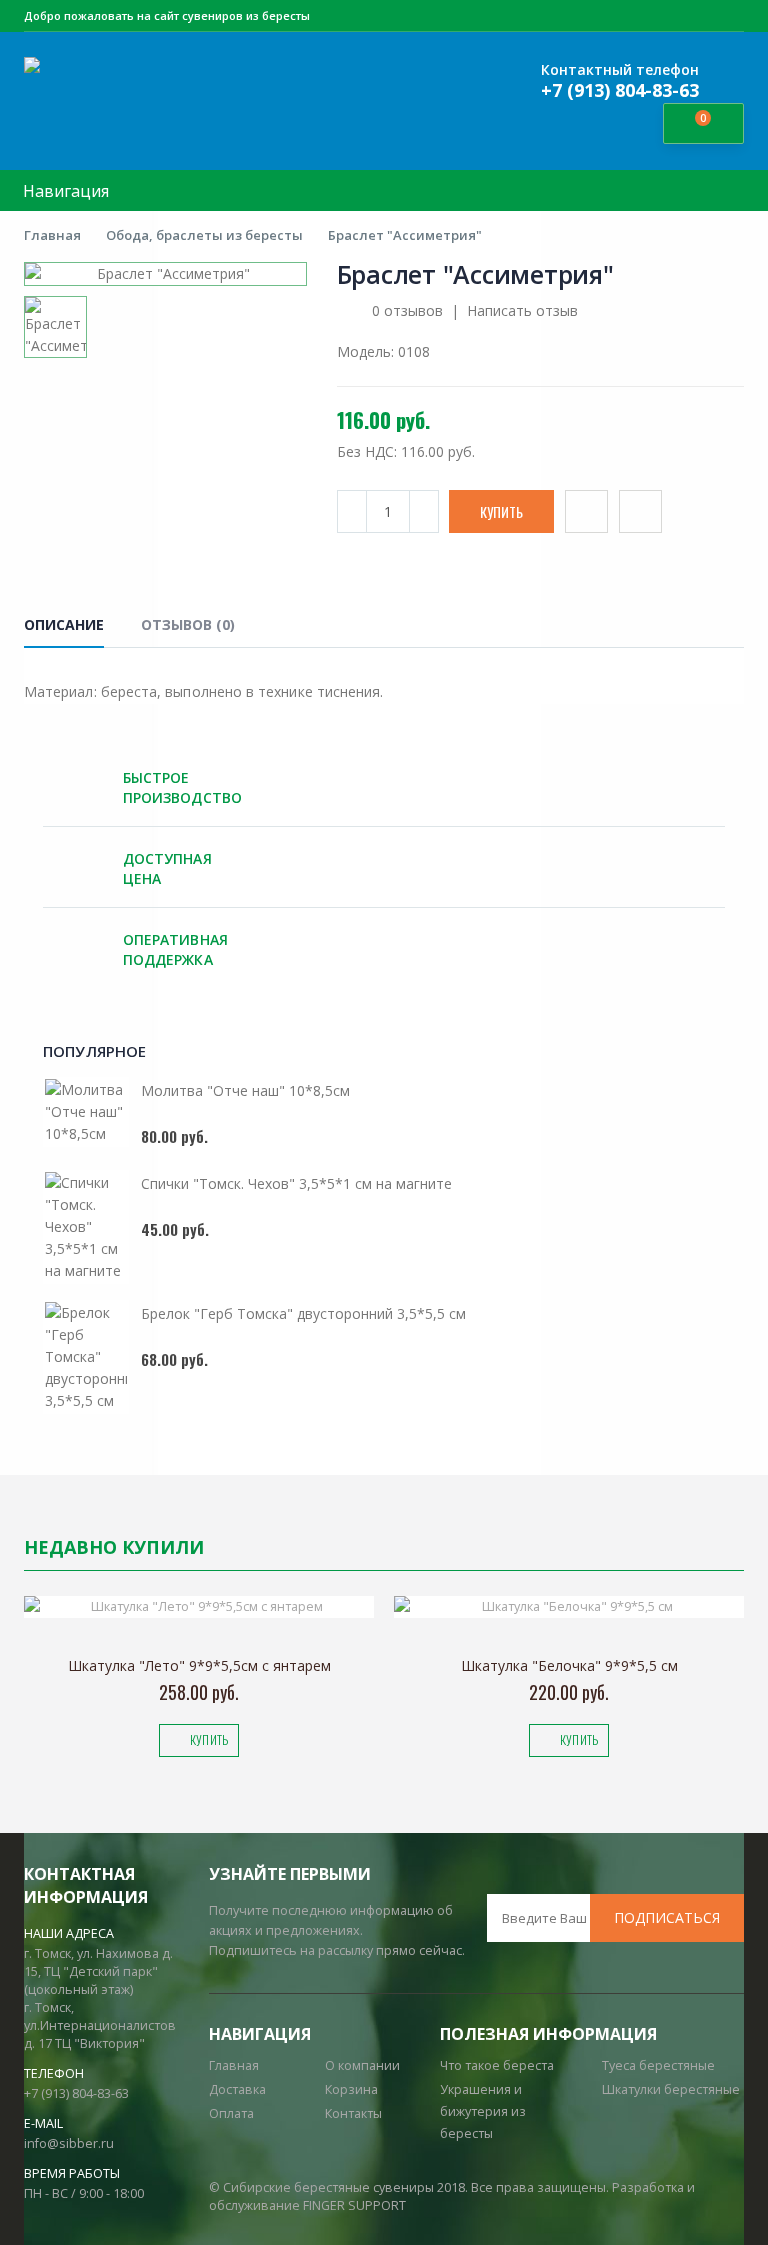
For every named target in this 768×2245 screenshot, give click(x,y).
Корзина (351, 2089)
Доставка (237, 2089)
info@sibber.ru (69, 2143)
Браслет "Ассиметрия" (405, 235)
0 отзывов (407, 310)
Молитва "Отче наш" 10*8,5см (245, 1090)
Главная (52, 235)
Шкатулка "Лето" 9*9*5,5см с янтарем (199, 1665)
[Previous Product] (684, 275)
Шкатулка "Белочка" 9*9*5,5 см (569, 1665)
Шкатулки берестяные (671, 2089)
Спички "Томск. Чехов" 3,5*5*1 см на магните (296, 1183)
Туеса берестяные (658, 2065)
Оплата (231, 2113)
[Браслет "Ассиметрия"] (165, 274)
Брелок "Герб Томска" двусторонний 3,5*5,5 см (303, 1313)
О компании (362, 2065)
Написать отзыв (522, 310)
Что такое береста (497, 2065)
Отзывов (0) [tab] (188, 624)
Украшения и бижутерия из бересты (483, 2111)
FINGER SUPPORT (354, 2205)
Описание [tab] (64, 624)
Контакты (353, 2113)
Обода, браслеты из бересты (204, 235)
